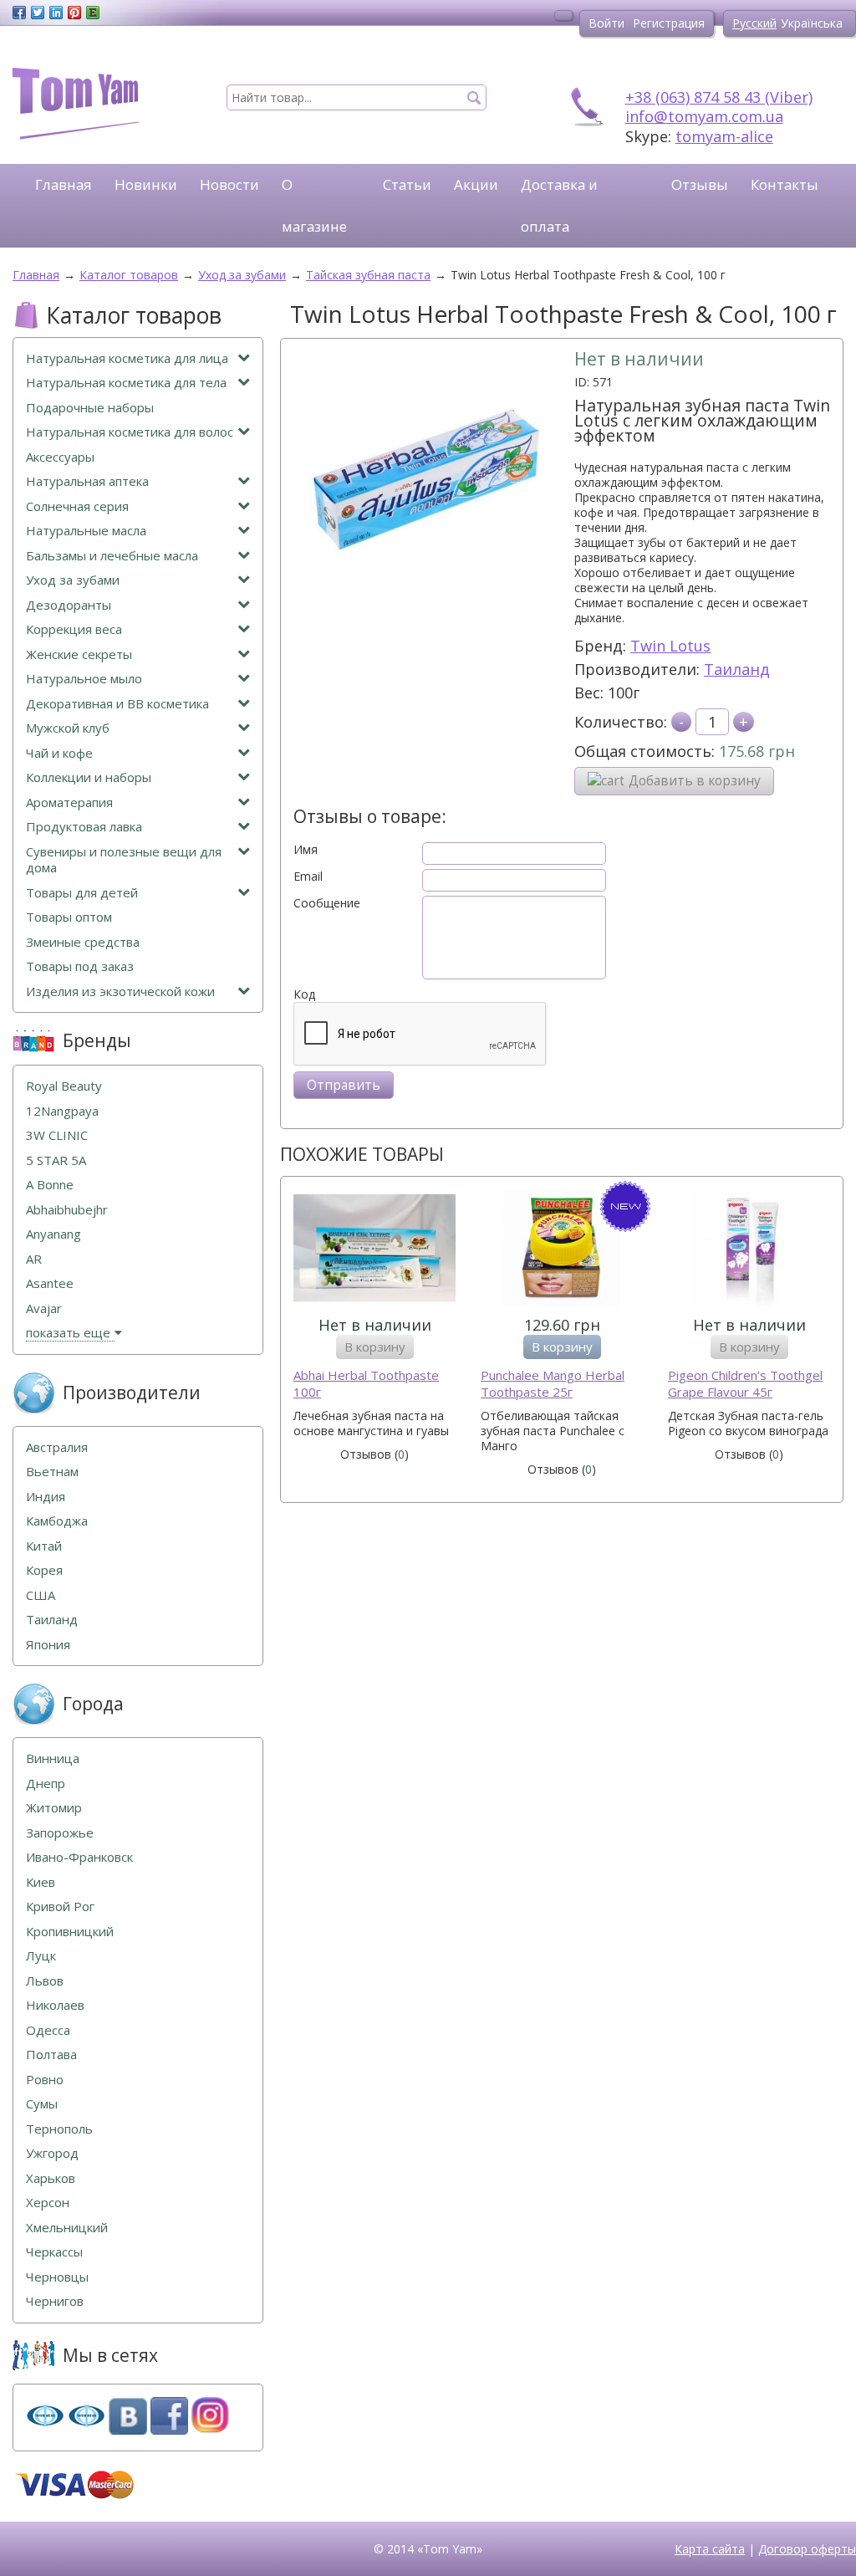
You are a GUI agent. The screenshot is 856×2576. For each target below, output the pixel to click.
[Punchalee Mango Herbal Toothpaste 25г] (562, 1250)
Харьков (51, 2178)
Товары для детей (82, 893)
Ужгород (52, 2153)
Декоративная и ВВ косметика (117, 704)
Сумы (42, 2104)
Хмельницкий (67, 2228)
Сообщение (327, 903)
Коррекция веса (74, 629)
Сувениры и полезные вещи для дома (124, 860)
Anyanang (53, 1234)
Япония (48, 1645)
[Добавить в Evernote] (93, 13)
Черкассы (54, 2252)
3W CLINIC (57, 1135)
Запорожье (60, 1833)
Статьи (407, 184)
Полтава (51, 2055)
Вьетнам (52, 1472)
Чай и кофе (59, 753)
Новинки (146, 184)
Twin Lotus (670, 646)
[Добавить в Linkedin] (56, 13)
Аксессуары (60, 457)
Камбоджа (57, 1521)
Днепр (46, 1784)
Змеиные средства (83, 942)
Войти (606, 23)
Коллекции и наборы (89, 777)
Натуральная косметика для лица (127, 358)
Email (308, 877)
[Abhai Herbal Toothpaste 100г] (374, 1250)
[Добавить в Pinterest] (74, 13)
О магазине (314, 205)
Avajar (44, 1308)
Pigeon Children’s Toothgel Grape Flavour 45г (745, 1384)
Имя (306, 850)
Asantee (50, 1283)
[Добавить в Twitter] (38, 13)
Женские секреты (79, 654)
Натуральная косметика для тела (126, 383)
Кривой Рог (60, 1906)
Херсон (48, 2203)
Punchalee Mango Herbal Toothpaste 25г (553, 1384)
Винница (53, 1758)
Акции (476, 184)
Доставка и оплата (559, 205)
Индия (46, 1497)
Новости (229, 184)
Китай (44, 1546)
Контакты (785, 184)
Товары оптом (69, 917)
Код (304, 994)
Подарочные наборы (90, 408)
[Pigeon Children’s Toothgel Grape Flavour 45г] (749, 1250)
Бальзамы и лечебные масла (112, 556)
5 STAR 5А (56, 1160)
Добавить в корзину (695, 781)
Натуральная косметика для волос (130, 432)
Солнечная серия (77, 506)
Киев (41, 1882)
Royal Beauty (64, 1086)
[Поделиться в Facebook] (19, 13)
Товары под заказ (80, 966)
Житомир (54, 1808)
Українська (812, 23)
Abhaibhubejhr (67, 1210)
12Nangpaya (62, 1111)
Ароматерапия (69, 802)
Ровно (45, 2080)
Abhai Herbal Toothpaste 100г (366, 1384)
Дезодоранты (69, 605)
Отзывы (700, 184)
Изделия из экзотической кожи (120, 992)
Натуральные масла (86, 531)
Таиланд (737, 669)
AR (34, 1259)
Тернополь (59, 2129)
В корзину (375, 1347)
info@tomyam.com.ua (704, 116)
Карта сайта (710, 2549)
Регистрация (669, 23)
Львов (45, 1981)
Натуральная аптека (87, 481)
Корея (44, 1570)
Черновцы (57, 2277)
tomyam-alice (724, 136)
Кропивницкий (70, 1932)
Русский (754, 23)
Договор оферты (807, 2549)
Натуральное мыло (84, 679)
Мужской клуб (68, 728)
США (41, 1595)
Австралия (57, 1447)
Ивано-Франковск (79, 1857)
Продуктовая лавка (84, 827)
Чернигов (55, 2301)
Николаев (55, 2005)
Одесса (48, 2030)
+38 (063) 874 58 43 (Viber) (719, 97)
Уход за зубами (73, 580)
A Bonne (50, 1185)
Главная (64, 184)
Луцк (41, 1956)
